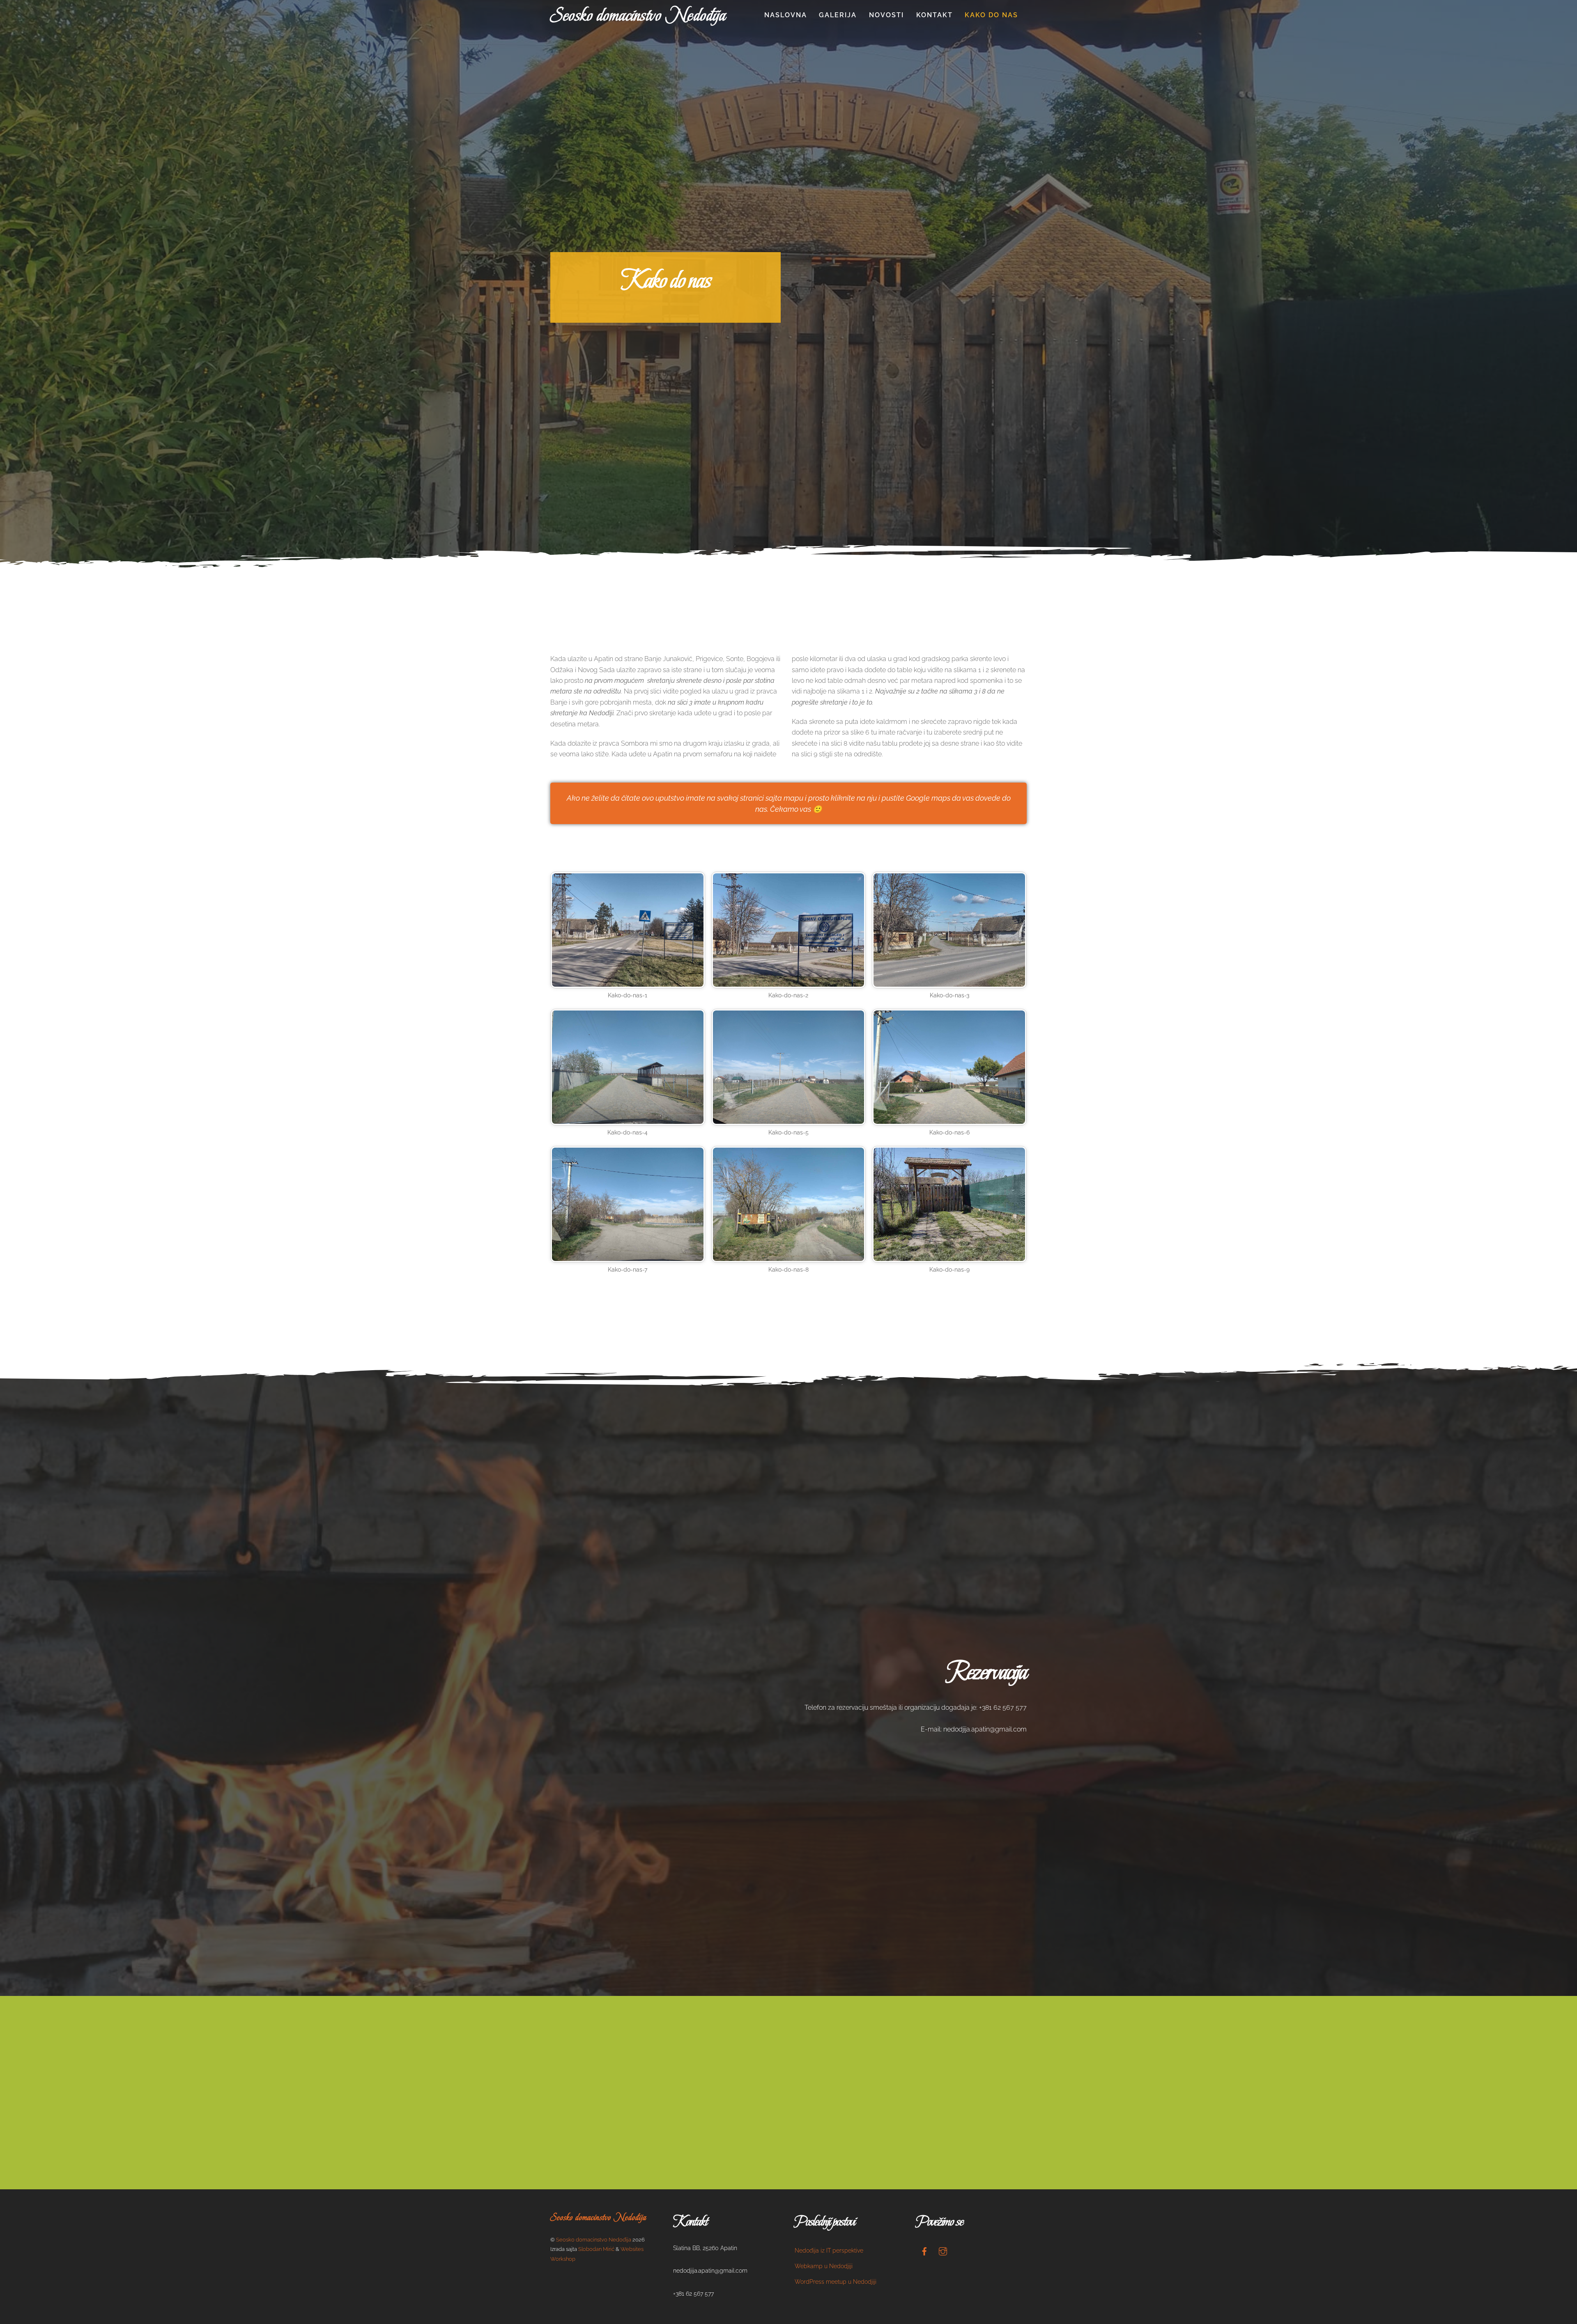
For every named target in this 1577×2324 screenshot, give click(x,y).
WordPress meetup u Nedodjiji (836, 2282)
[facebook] (924, 2250)
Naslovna (786, 15)
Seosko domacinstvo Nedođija (594, 2240)
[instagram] (943, 2250)
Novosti (886, 15)
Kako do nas (991, 15)
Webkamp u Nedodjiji (824, 2266)
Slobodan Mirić (596, 2249)
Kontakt (934, 15)
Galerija (838, 15)
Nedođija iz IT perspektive (829, 2250)
